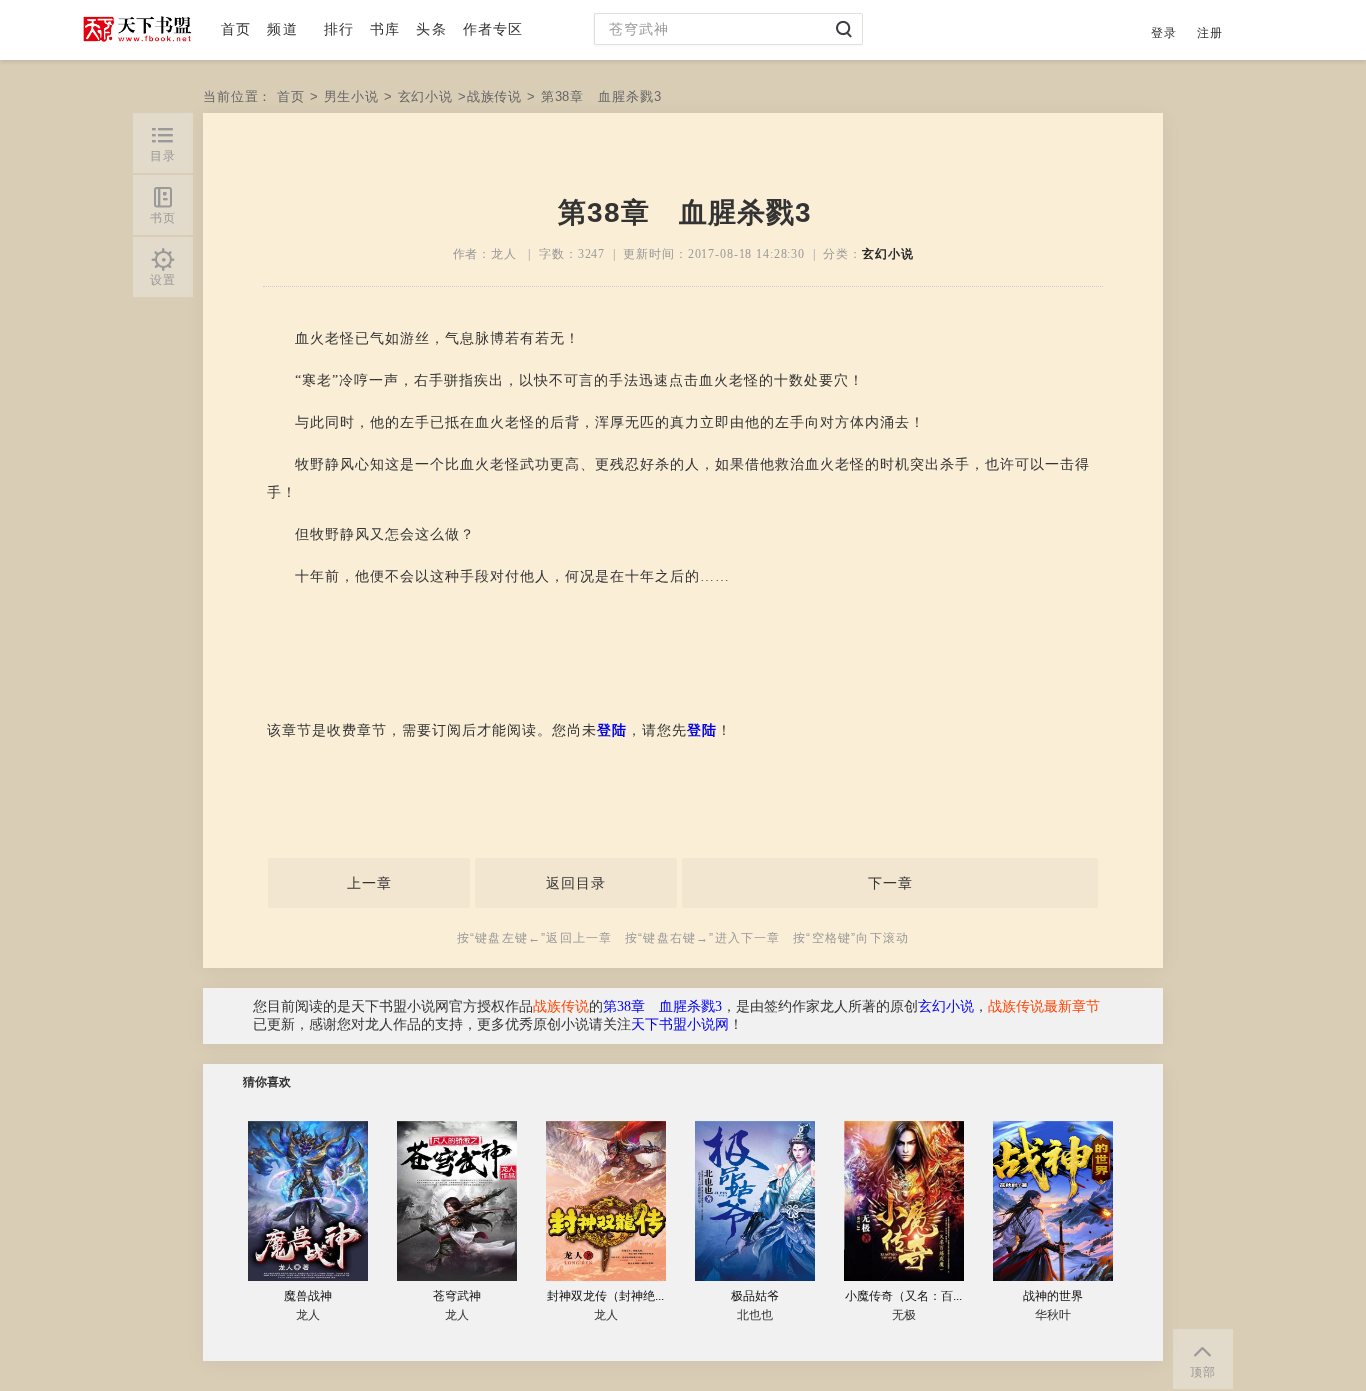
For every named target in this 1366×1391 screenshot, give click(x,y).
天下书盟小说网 (680, 1024)
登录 (1164, 33)
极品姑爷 (755, 1296)
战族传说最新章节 (1044, 1006)
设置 (163, 280)
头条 (431, 29)
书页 (163, 218)
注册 (1210, 33)
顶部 (1203, 1372)
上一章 (369, 883)
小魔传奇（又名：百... (903, 1296)
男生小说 (351, 96)
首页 (236, 29)
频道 (282, 29)
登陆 (612, 730)
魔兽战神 (308, 1296)
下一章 (890, 883)
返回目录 (576, 883)
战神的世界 (1053, 1296)
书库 (385, 29)
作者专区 (493, 29)
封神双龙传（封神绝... (605, 1296)
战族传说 (494, 96)
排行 (339, 29)
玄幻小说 (425, 96)
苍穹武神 (457, 1296)
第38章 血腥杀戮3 (662, 1006)
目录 (163, 156)
